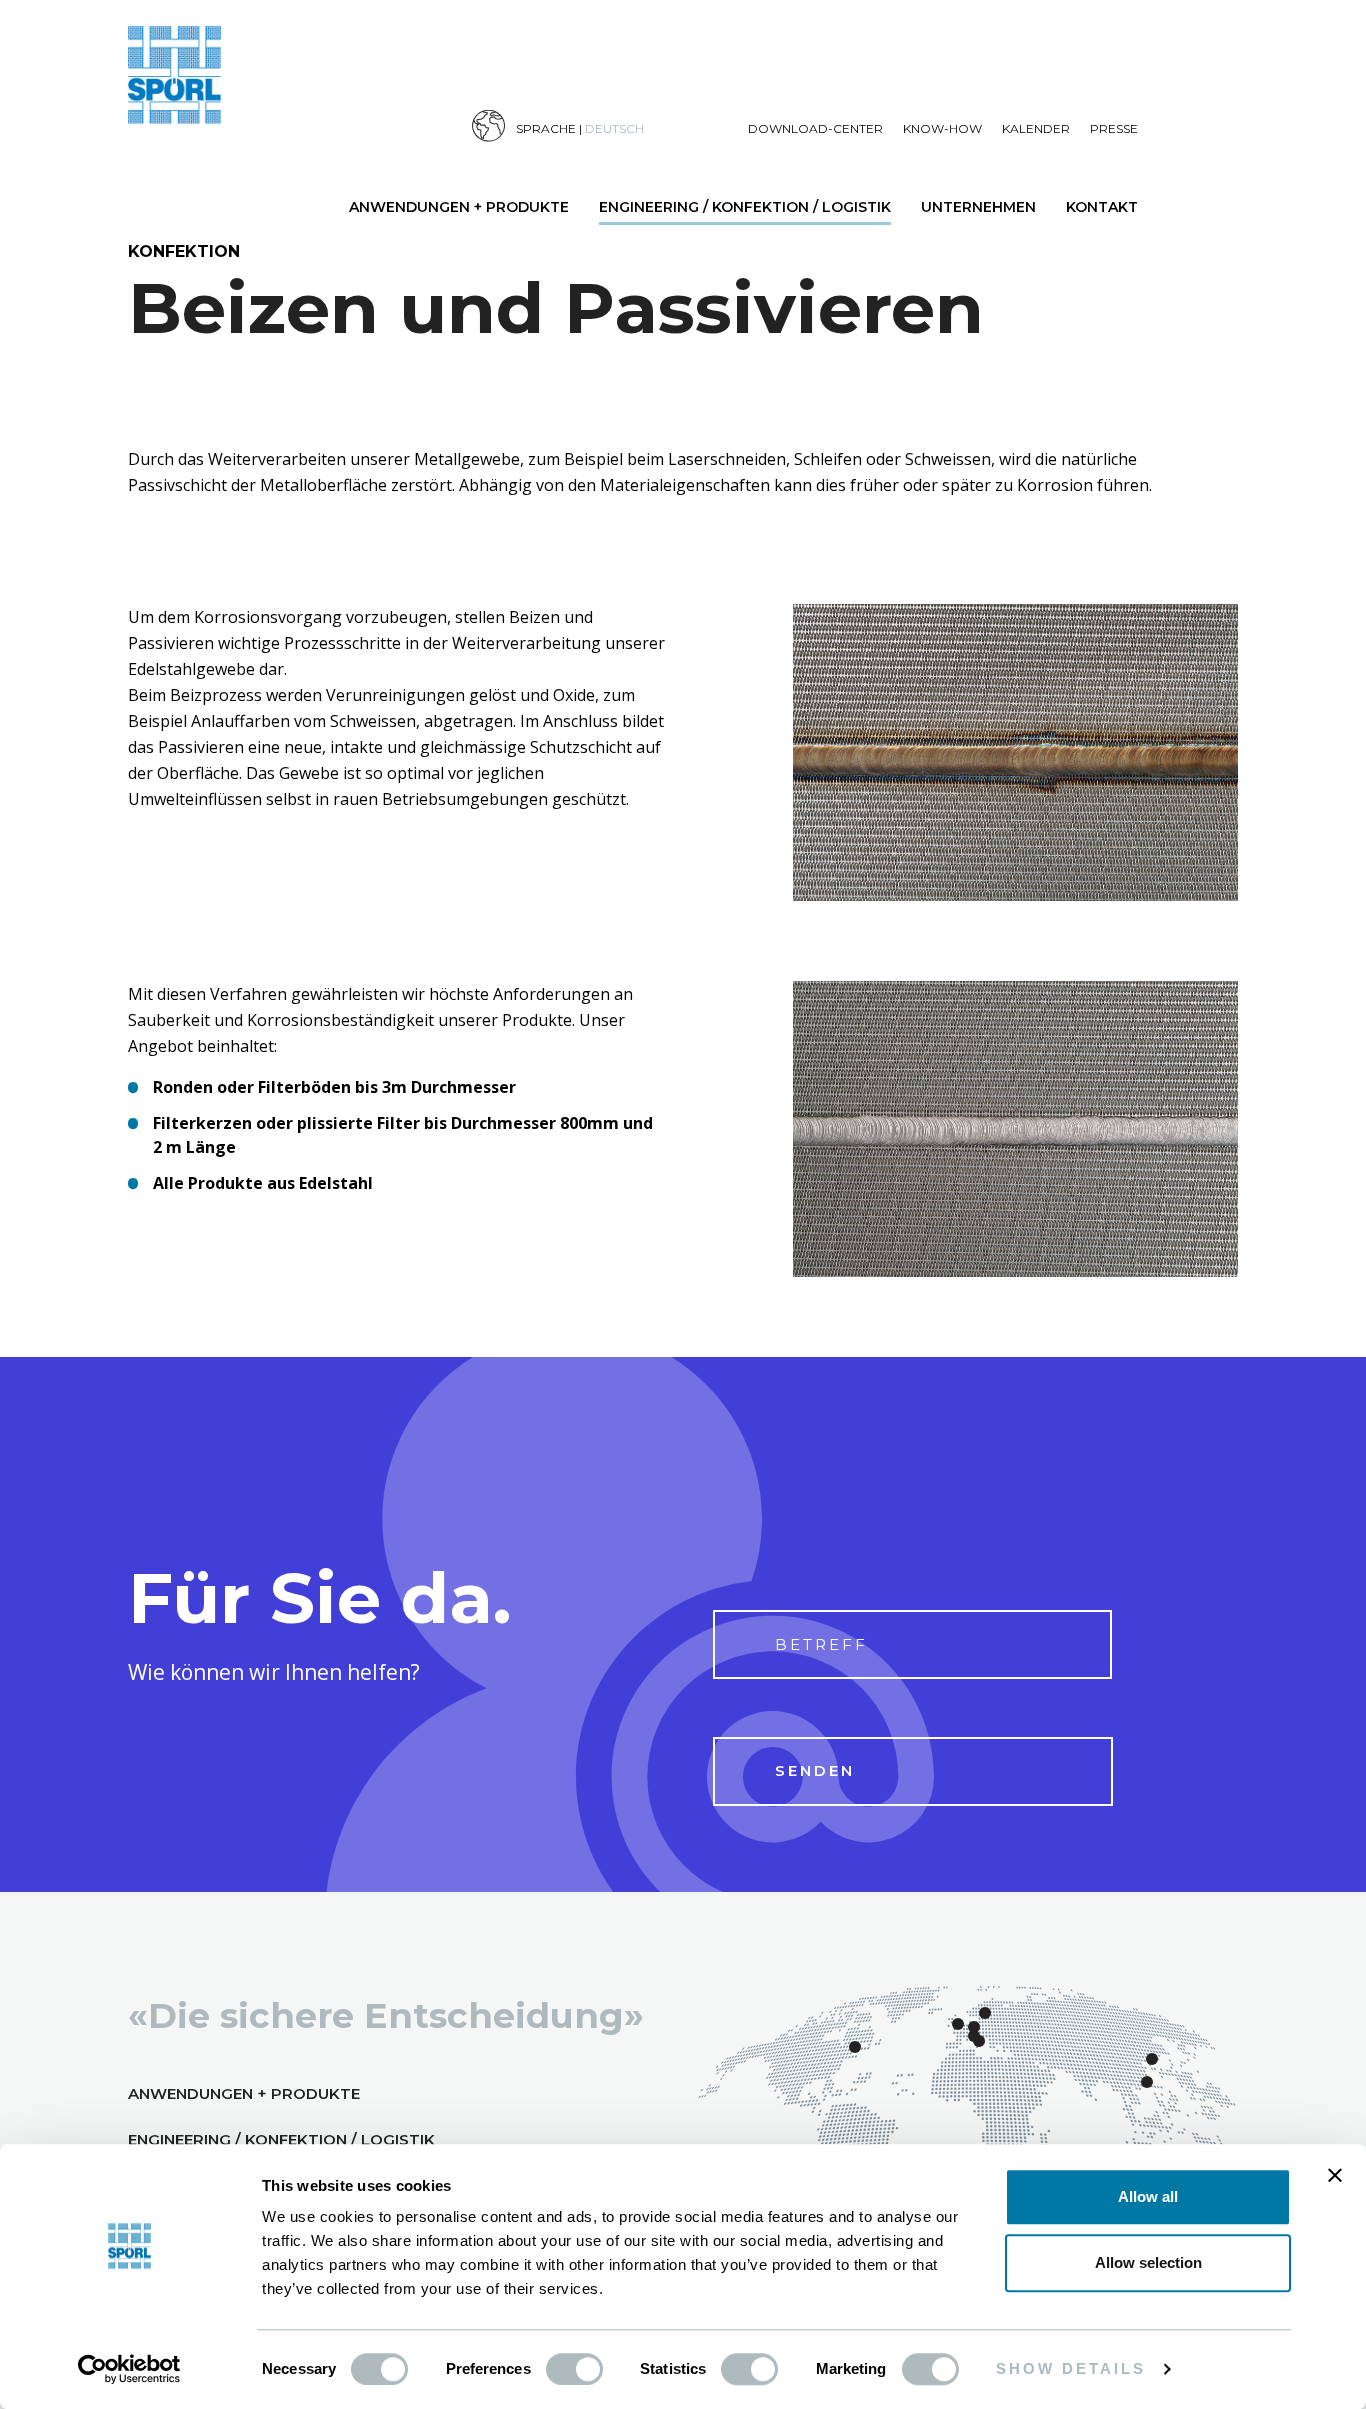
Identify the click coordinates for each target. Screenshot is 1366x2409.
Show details (1071, 2368)
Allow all (1148, 2196)
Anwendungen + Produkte (459, 207)
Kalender (1036, 128)
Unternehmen (978, 207)
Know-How (942, 128)
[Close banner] (1335, 2175)
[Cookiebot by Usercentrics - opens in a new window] (129, 2370)
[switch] (574, 2369)
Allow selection (1148, 2262)
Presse (1114, 128)
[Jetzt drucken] (1312, 1391)
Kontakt (1102, 207)
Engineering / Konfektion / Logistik (745, 207)
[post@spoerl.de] (1312, 1313)
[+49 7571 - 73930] (1312, 1235)
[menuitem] (610, 127)
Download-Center (815, 128)
